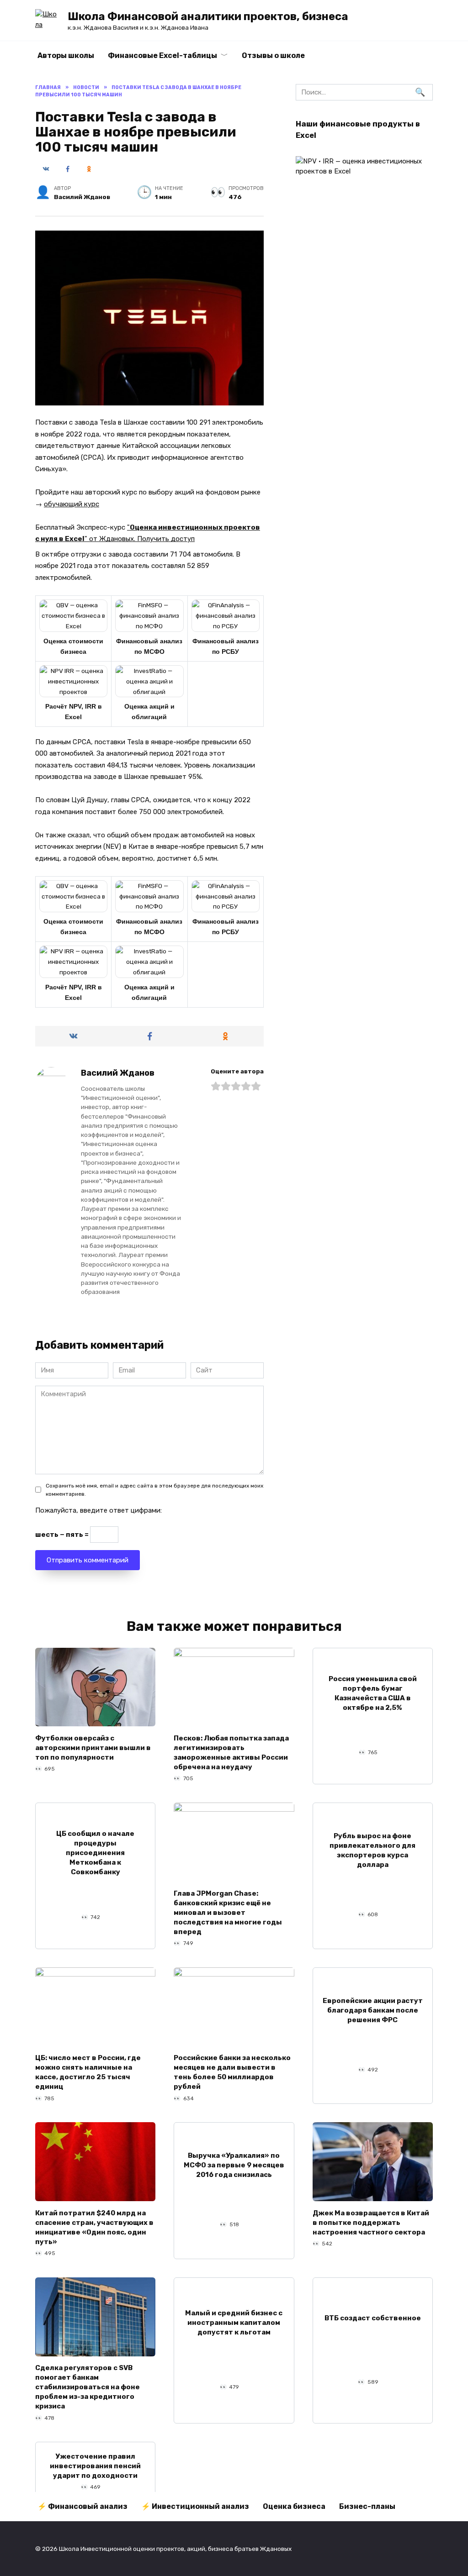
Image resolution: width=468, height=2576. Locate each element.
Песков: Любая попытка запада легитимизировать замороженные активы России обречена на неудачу (231, 1752)
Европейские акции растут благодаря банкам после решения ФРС (373, 2010)
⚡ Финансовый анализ (82, 2506)
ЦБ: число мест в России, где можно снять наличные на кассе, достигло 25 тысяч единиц (88, 2072)
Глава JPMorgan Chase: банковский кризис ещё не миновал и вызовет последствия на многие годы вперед (228, 1912)
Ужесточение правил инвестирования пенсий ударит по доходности (95, 2466)
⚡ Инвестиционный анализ (195, 2506)
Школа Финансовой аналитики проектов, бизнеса (208, 16)
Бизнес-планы (367, 2506)
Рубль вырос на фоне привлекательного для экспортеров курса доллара (372, 1850)
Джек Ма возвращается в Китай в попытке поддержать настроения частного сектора (371, 2222)
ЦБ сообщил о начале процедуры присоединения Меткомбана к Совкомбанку (95, 1853)
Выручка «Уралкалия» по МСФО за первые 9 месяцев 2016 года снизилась (234, 2165)
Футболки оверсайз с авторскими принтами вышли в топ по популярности (93, 1747)
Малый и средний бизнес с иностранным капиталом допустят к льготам (234, 2323)
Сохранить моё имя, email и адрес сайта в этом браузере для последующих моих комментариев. (154, 1490)
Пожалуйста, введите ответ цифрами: (98, 1510)
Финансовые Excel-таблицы (162, 55)
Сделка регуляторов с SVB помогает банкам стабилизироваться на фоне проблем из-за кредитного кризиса (88, 2387)
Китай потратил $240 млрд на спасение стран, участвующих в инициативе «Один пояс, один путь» (94, 2227)
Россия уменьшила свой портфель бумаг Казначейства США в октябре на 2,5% (373, 1693)
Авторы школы (66, 55)
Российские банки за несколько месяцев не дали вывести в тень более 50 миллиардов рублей (232, 2072)
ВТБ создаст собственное (373, 2318)
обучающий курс (72, 504)
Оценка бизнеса (294, 2506)
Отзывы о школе (273, 55)
